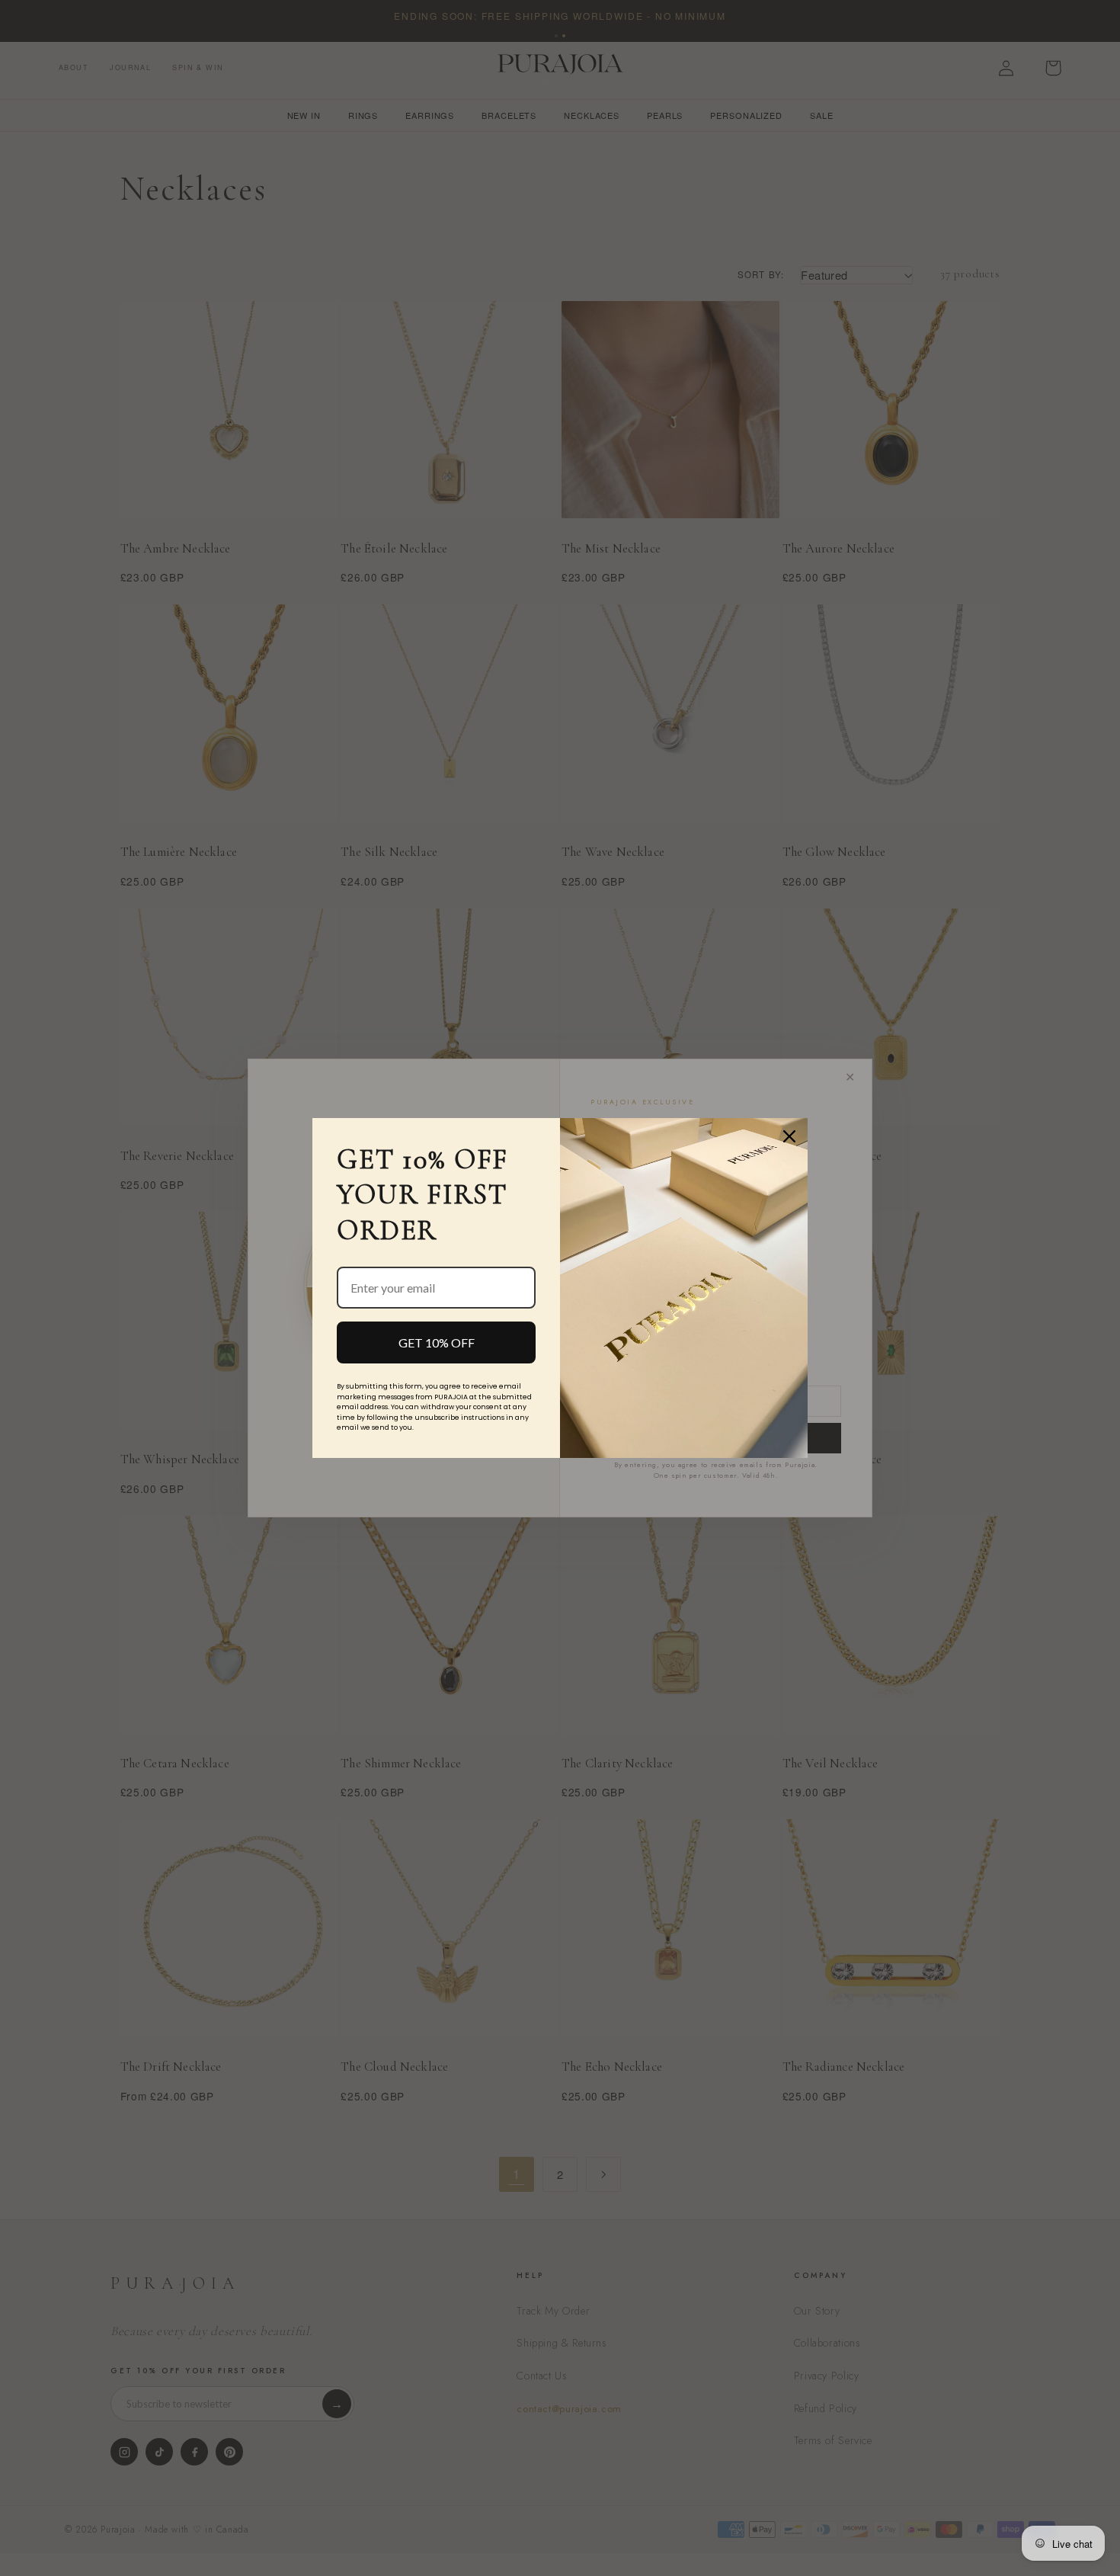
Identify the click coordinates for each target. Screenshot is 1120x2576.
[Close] (789, 1136)
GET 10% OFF (437, 1342)
